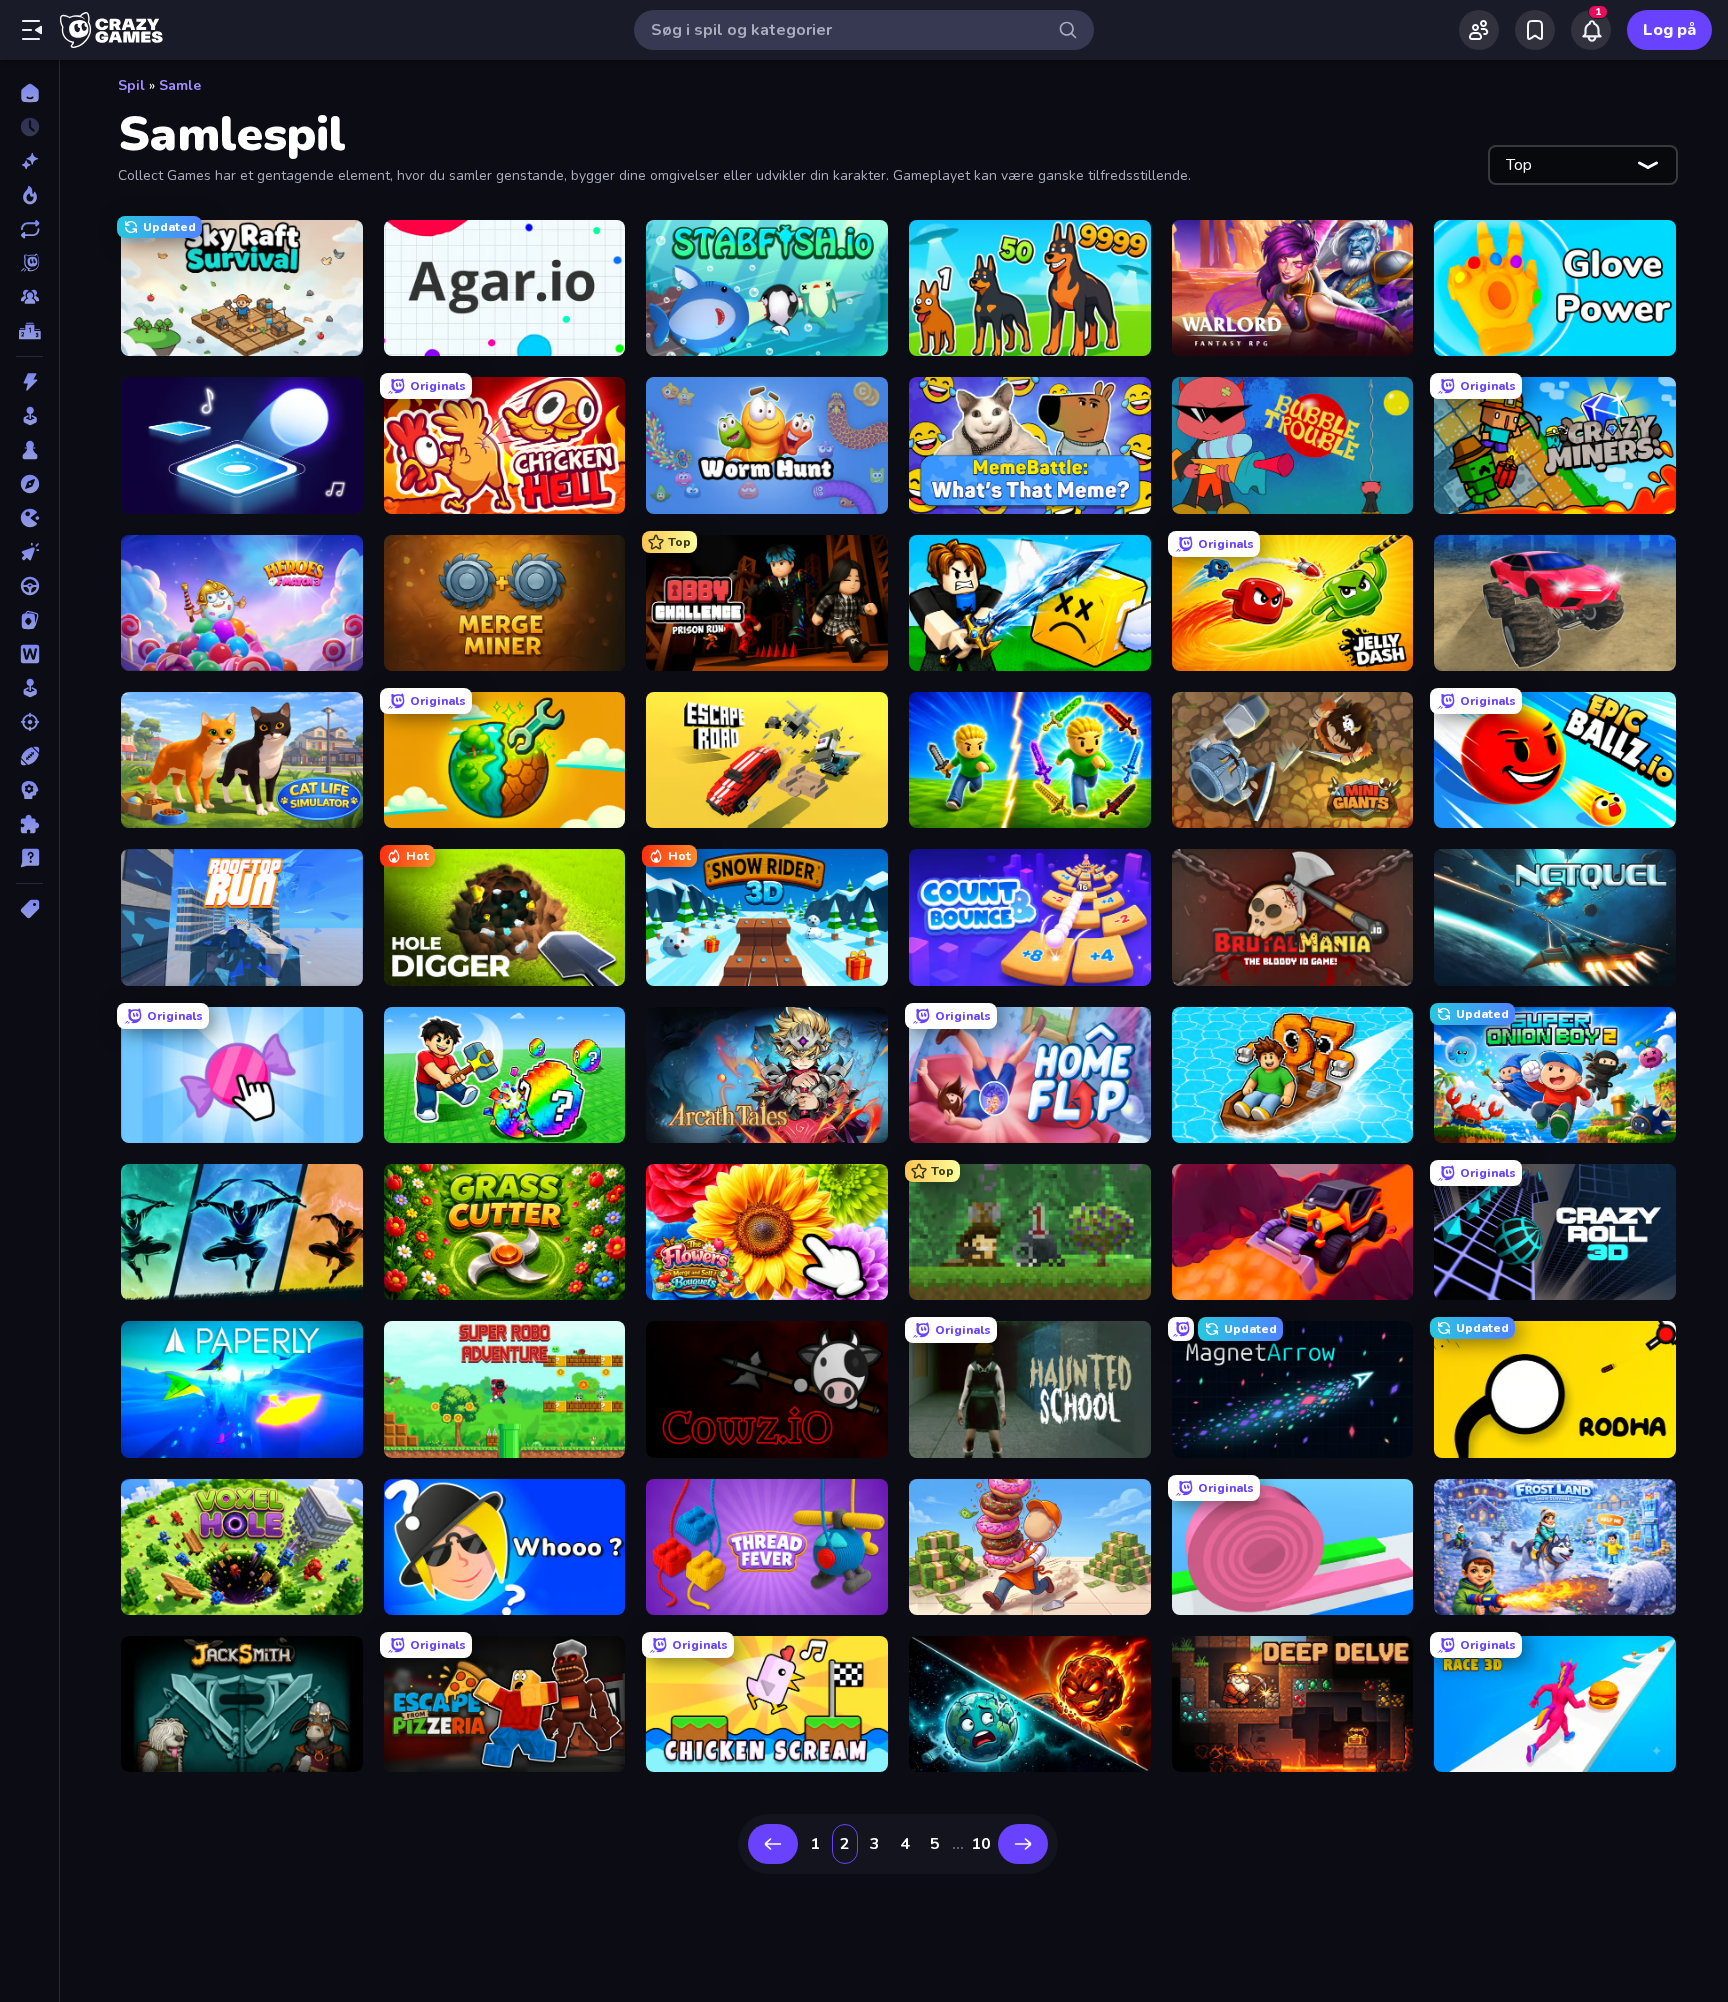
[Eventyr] (29, 484)
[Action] (29, 382)
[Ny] (29, 161)
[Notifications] (1591, 30)
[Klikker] (29, 552)
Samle (180, 85)
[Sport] (29, 756)
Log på (1669, 30)
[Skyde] (29, 722)
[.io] (29, 518)
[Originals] (29, 263)
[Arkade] (29, 416)
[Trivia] (29, 858)
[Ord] (29, 654)
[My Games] (1535, 30)
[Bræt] (29, 450)
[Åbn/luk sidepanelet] (32, 30)
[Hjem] (29, 93)
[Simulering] (29, 688)
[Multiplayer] (29, 297)
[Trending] (29, 195)
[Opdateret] (29, 229)
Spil (131, 85)
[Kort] (29, 620)
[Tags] (29, 909)
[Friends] (1479, 30)
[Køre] (29, 586)
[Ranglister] (29, 331)
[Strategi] (29, 790)
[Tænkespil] (29, 824)
